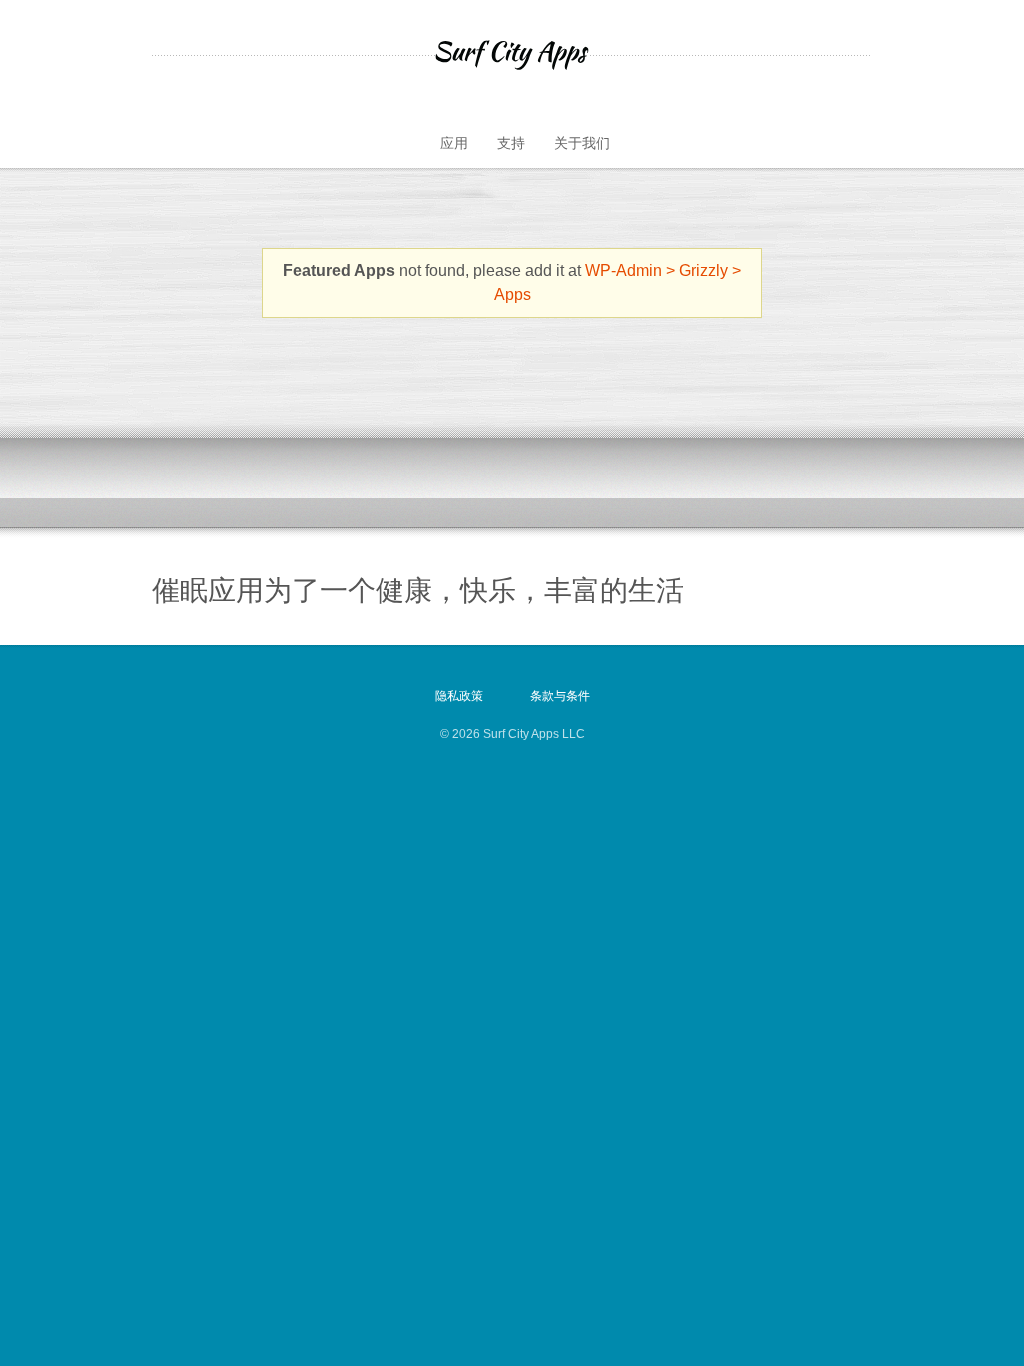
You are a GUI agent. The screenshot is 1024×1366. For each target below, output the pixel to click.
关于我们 (582, 143)
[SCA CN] (512, 55)
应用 (454, 143)
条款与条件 (560, 696)
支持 (511, 143)
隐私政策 (459, 696)
